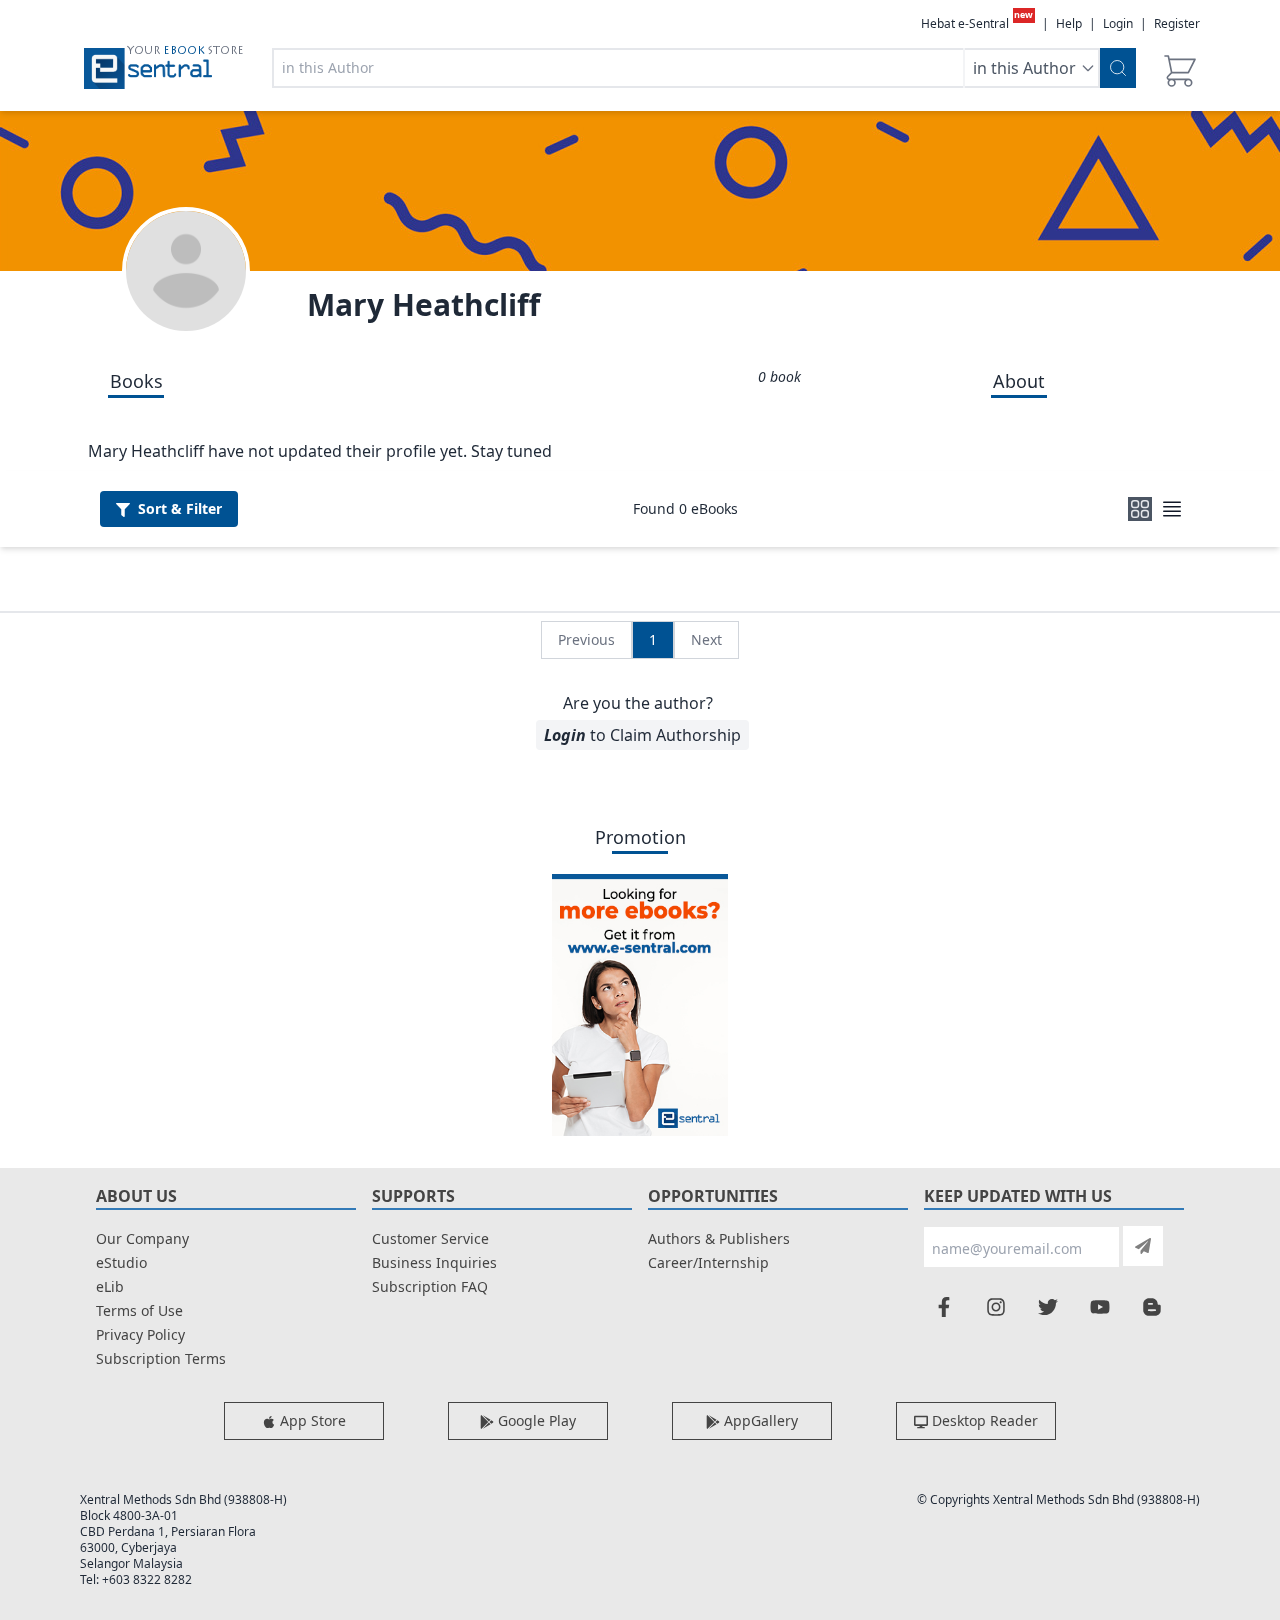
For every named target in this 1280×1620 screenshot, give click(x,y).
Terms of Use (139, 1310)
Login (1118, 23)
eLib (110, 1286)
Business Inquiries (434, 1262)
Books (136, 381)
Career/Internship (708, 1262)
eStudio (121, 1262)
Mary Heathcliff (423, 304)
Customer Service (430, 1238)
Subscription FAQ (430, 1286)
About (1019, 381)
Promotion (640, 837)
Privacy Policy (140, 1334)
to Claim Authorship (642, 735)
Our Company (142, 1238)
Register (1177, 23)
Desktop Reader (983, 1420)
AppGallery (759, 1420)
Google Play (535, 1420)
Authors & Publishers (719, 1238)
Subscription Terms (161, 1358)
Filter (180, 508)
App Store (311, 1420)
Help (1069, 24)
